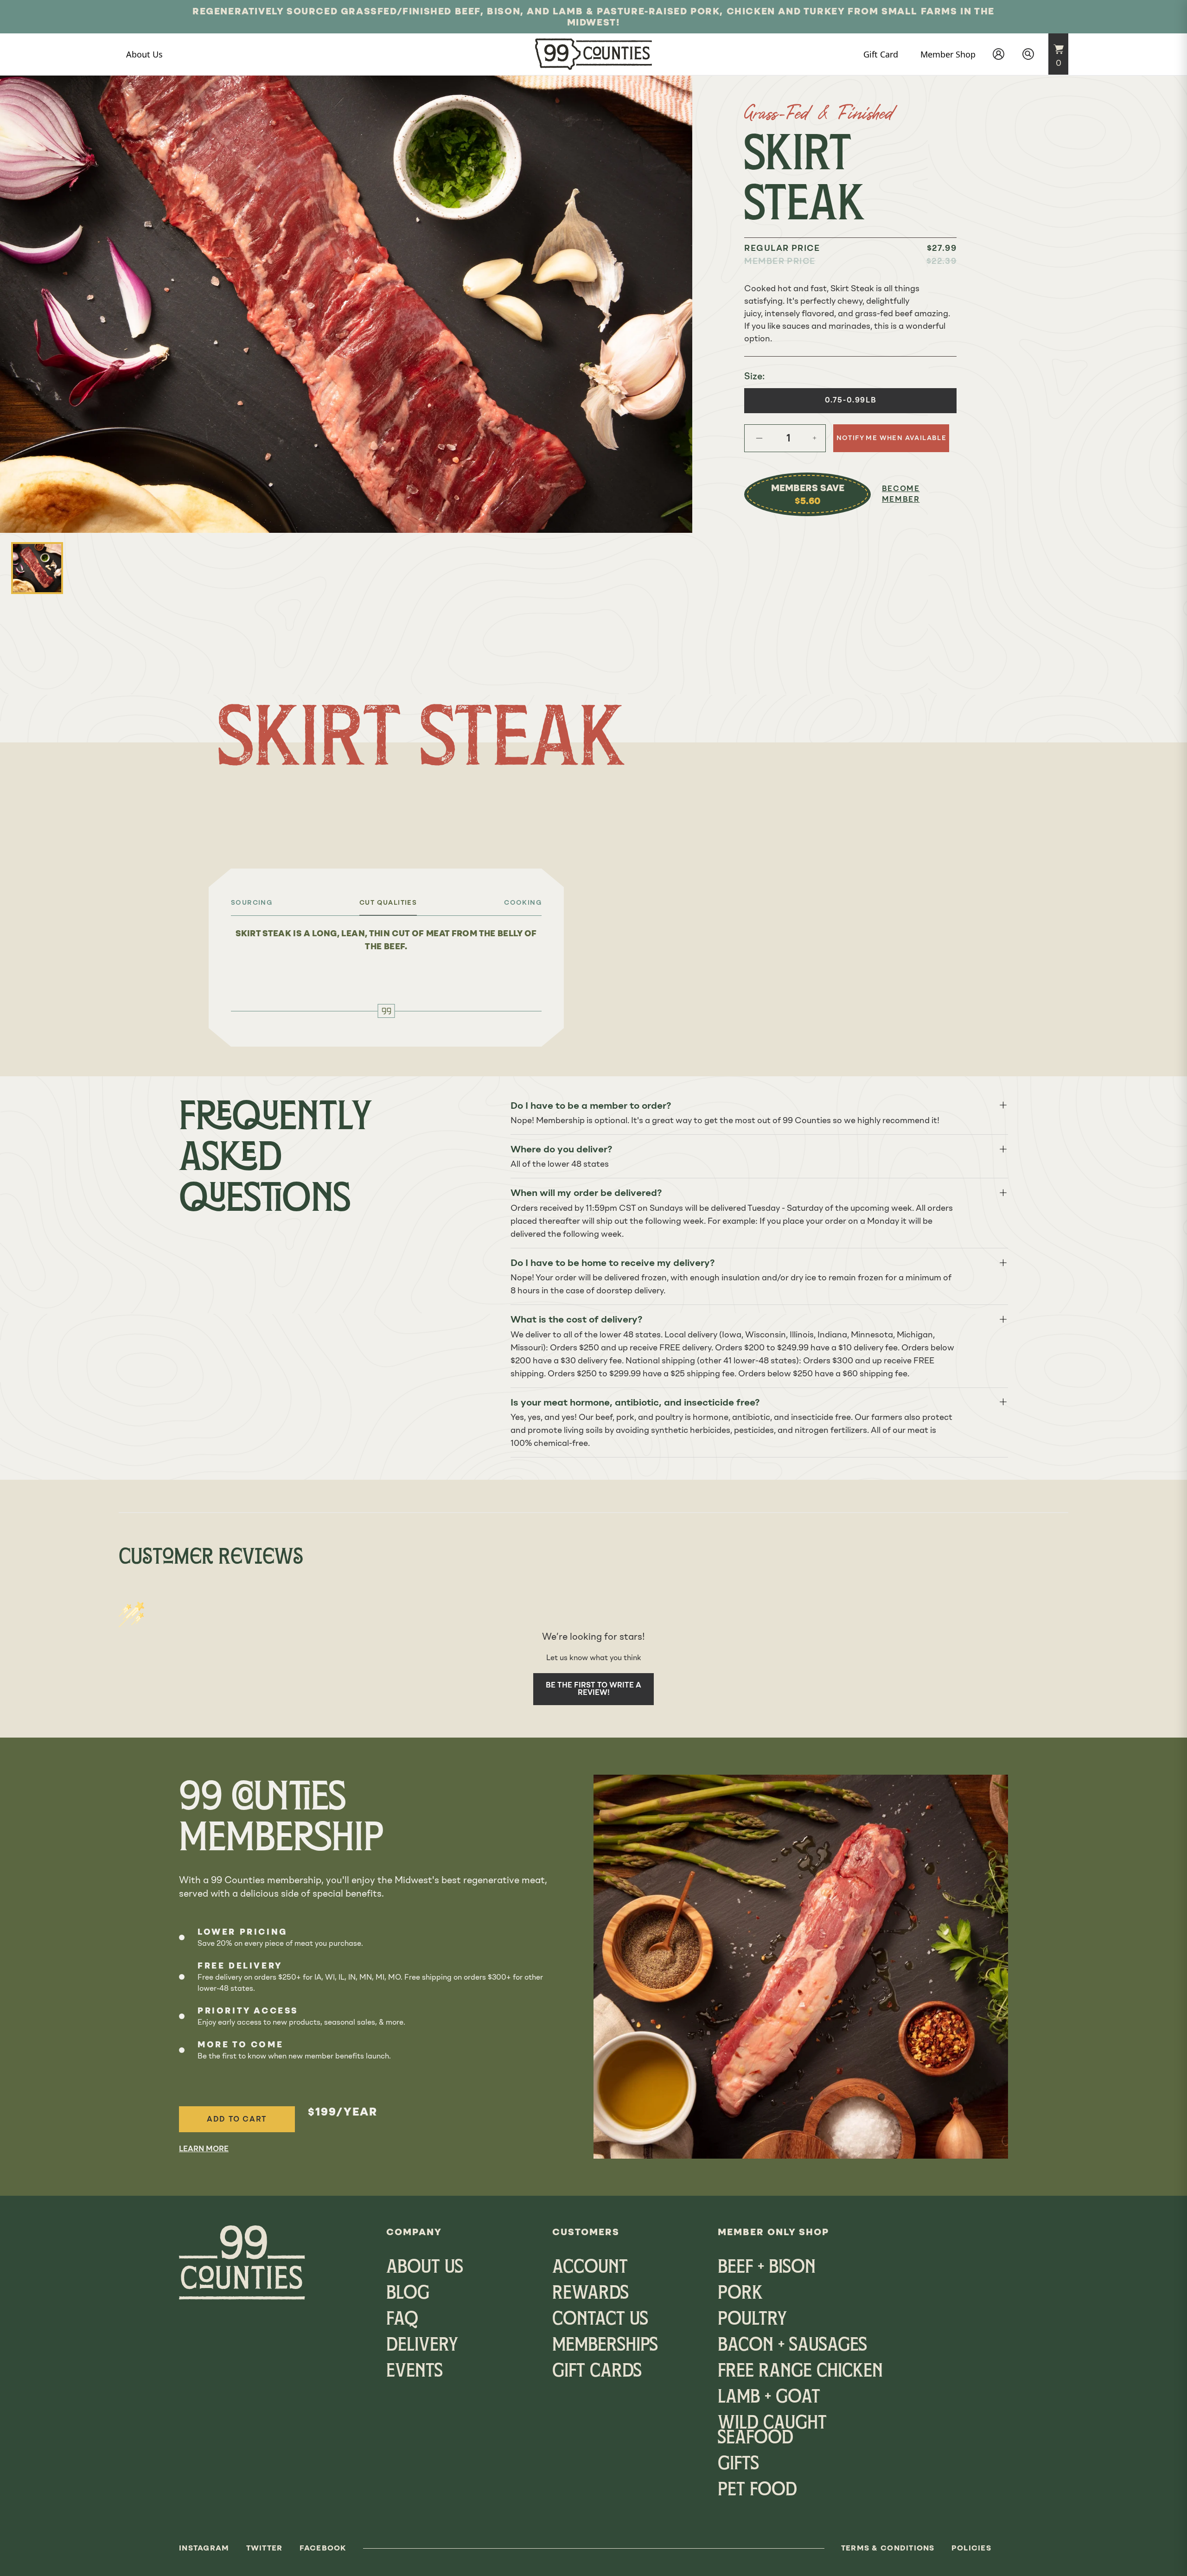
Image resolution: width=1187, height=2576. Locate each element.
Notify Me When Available (892, 438)
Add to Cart (237, 2119)
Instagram (204, 2548)
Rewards (590, 2294)
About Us (425, 2268)
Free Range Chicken (800, 2372)
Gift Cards (597, 2372)
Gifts (738, 2465)
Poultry (752, 2320)
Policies (971, 2548)
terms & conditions (888, 2548)
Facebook (323, 2548)
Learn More (204, 2149)
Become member (901, 494)
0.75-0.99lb (851, 400)
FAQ (402, 2320)
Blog (408, 2294)
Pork (740, 2294)
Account (590, 2268)
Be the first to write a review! (593, 1689)
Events (415, 2372)
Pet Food (757, 2491)
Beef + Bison (767, 2268)
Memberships (605, 2346)
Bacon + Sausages (792, 2346)
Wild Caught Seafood (772, 2431)
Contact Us (600, 2320)
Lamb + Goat (769, 2398)
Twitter (265, 2548)
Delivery (422, 2346)
